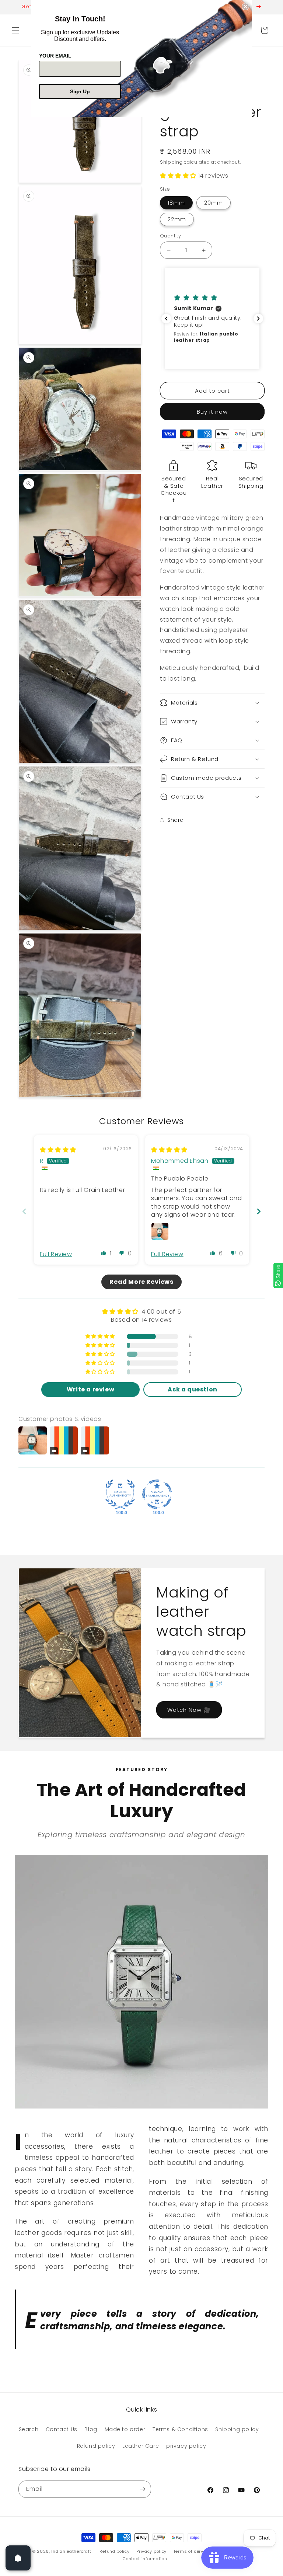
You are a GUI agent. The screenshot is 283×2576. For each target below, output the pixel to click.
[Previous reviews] (166, 319)
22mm (177, 219)
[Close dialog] (245, 7)
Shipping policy (237, 2429)
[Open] (18, 2558)
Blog (91, 2429)
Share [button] (175, 820)
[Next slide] (259, 1211)
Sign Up (80, 91)
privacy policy (186, 2446)
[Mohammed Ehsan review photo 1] (160, 1231)
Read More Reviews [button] (141, 1282)
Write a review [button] (90, 1389)
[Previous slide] (24, 1211)
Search (29, 2429)
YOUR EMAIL (55, 56)
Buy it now (212, 412)
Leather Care (141, 2446)
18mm (176, 203)
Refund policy (96, 2446)
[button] (15, 30)
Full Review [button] (56, 1254)
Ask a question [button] (192, 1389)
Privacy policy (151, 2551)
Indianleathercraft (71, 2551)
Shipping (171, 162)
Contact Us (62, 2429)
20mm (214, 203)
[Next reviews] (258, 319)
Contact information (145, 2559)
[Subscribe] (143, 2489)
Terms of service (192, 2551)
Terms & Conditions (180, 2429)
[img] (58, 1150)
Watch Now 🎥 (189, 1710)
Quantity (170, 236)
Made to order (125, 2429)
